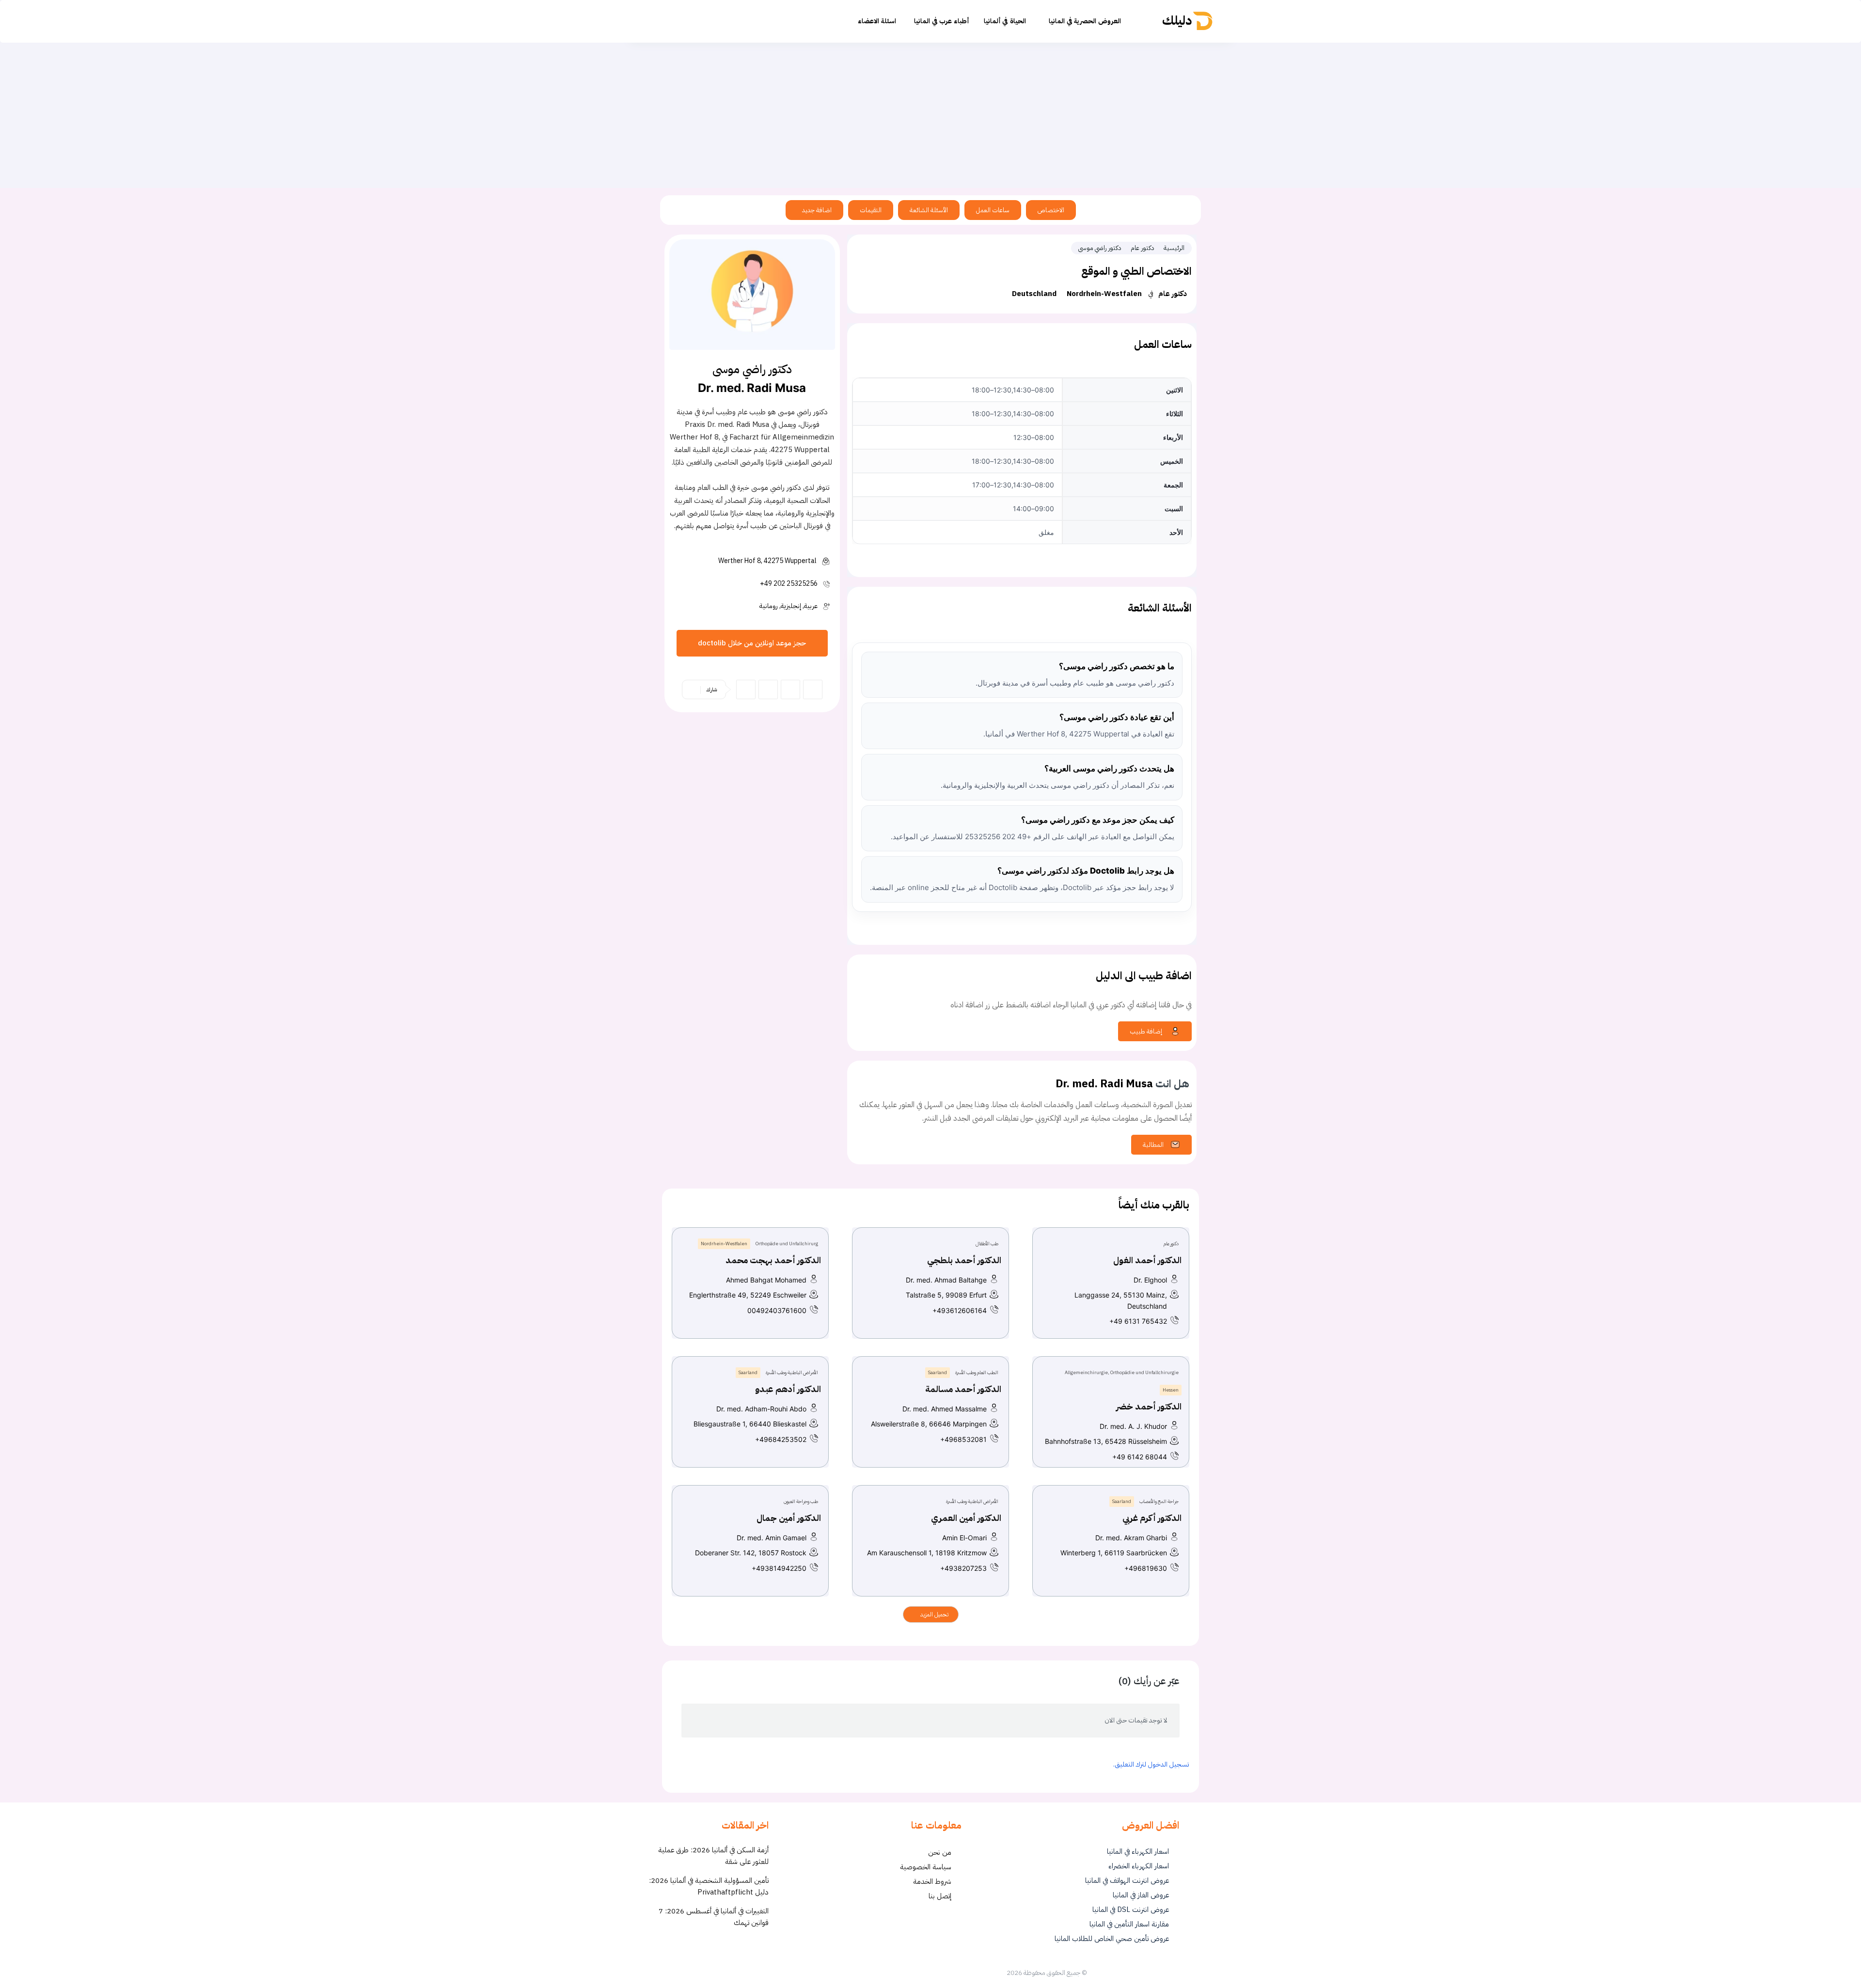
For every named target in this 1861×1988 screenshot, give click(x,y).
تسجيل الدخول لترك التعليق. (1151, 1764)
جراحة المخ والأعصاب (1159, 1501)
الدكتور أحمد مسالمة (963, 1389)
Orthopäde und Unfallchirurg (787, 1244)
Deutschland (1034, 294)
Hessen (1171, 1390)
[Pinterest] (790, 689)
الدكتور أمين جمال (789, 1518)
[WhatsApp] (813, 689)
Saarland (938, 1372)
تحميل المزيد (934, 1614)
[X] (768, 689)
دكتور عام (1142, 248)
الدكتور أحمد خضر (1149, 1406)
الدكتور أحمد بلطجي (964, 1260)
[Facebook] (746, 689)
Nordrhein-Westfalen (1104, 294)
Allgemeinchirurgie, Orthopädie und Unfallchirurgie (1122, 1372)
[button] (702, 21)
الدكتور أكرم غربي (1152, 1518)
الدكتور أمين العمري (966, 1518)
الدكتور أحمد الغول (1147, 1260)
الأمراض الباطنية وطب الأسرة (792, 1372)
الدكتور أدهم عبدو (788, 1389)
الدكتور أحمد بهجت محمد (773, 1260)
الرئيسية (1174, 248)
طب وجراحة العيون (801, 1501)
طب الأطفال (987, 1244)
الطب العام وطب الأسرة (977, 1372)
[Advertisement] (930, 115)
